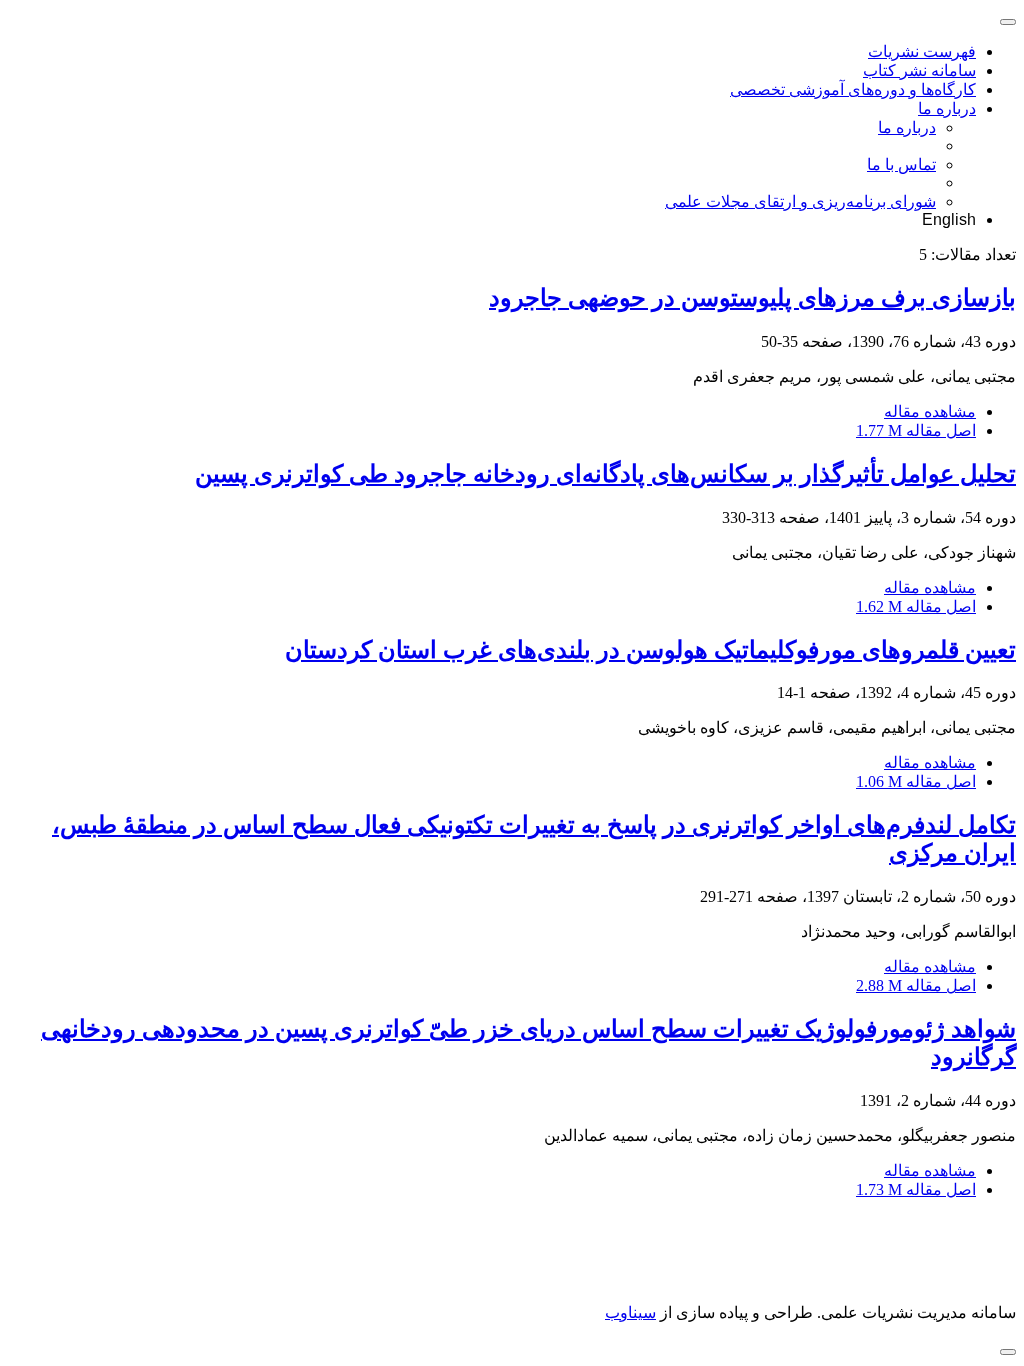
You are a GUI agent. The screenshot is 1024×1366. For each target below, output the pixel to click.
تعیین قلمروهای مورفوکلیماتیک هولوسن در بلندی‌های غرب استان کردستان (650, 650)
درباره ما (947, 108)
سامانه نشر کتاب (919, 70)
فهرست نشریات (922, 51)
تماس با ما (901, 164)
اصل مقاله (916, 430)
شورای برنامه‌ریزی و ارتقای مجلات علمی (800, 201)
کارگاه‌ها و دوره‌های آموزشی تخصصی (853, 89)
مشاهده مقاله (930, 411)
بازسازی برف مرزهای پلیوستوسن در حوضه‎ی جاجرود (752, 298)
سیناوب (630, 1312)
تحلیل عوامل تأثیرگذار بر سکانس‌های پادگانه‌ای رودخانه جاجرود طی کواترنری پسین (605, 474)
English (949, 219)
